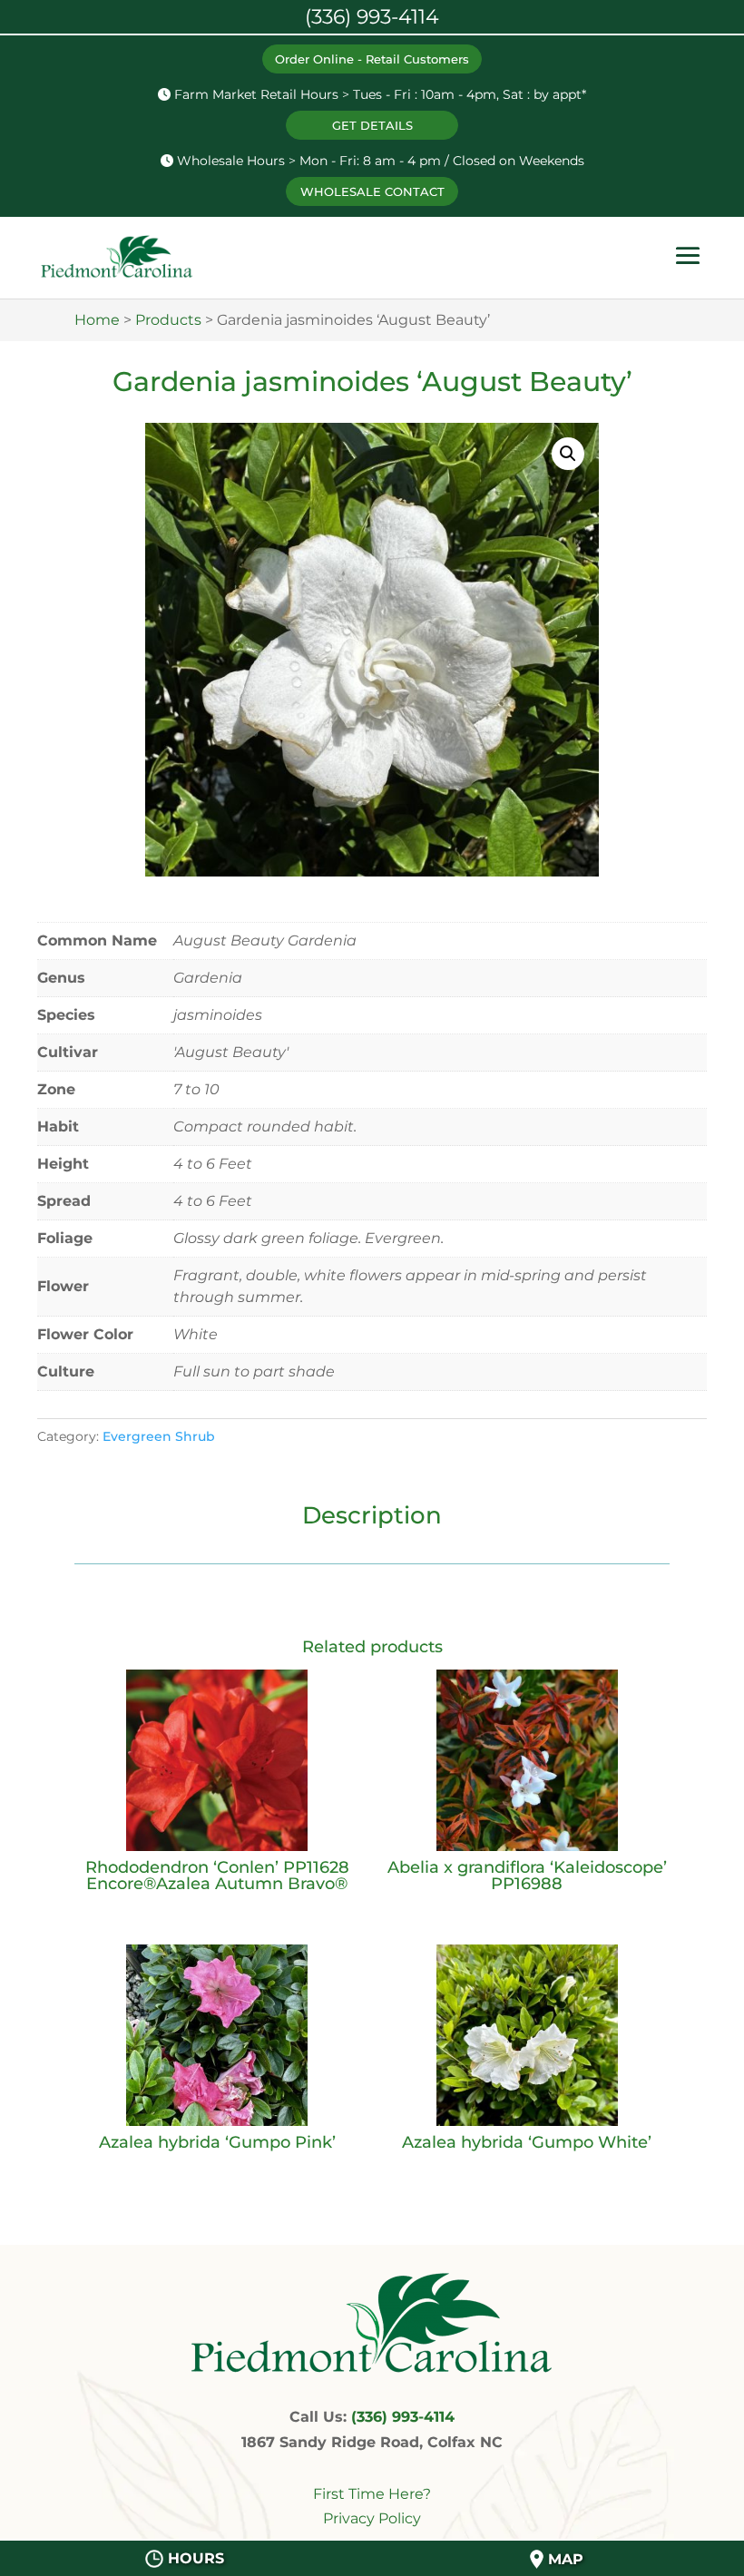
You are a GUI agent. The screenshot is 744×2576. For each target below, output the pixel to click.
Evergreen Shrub (159, 1436)
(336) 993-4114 (403, 2417)
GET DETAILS (372, 125)
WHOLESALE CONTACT (372, 191)
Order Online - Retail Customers (372, 59)
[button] (568, 454)
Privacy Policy (372, 2518)
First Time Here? (372, 2494)
